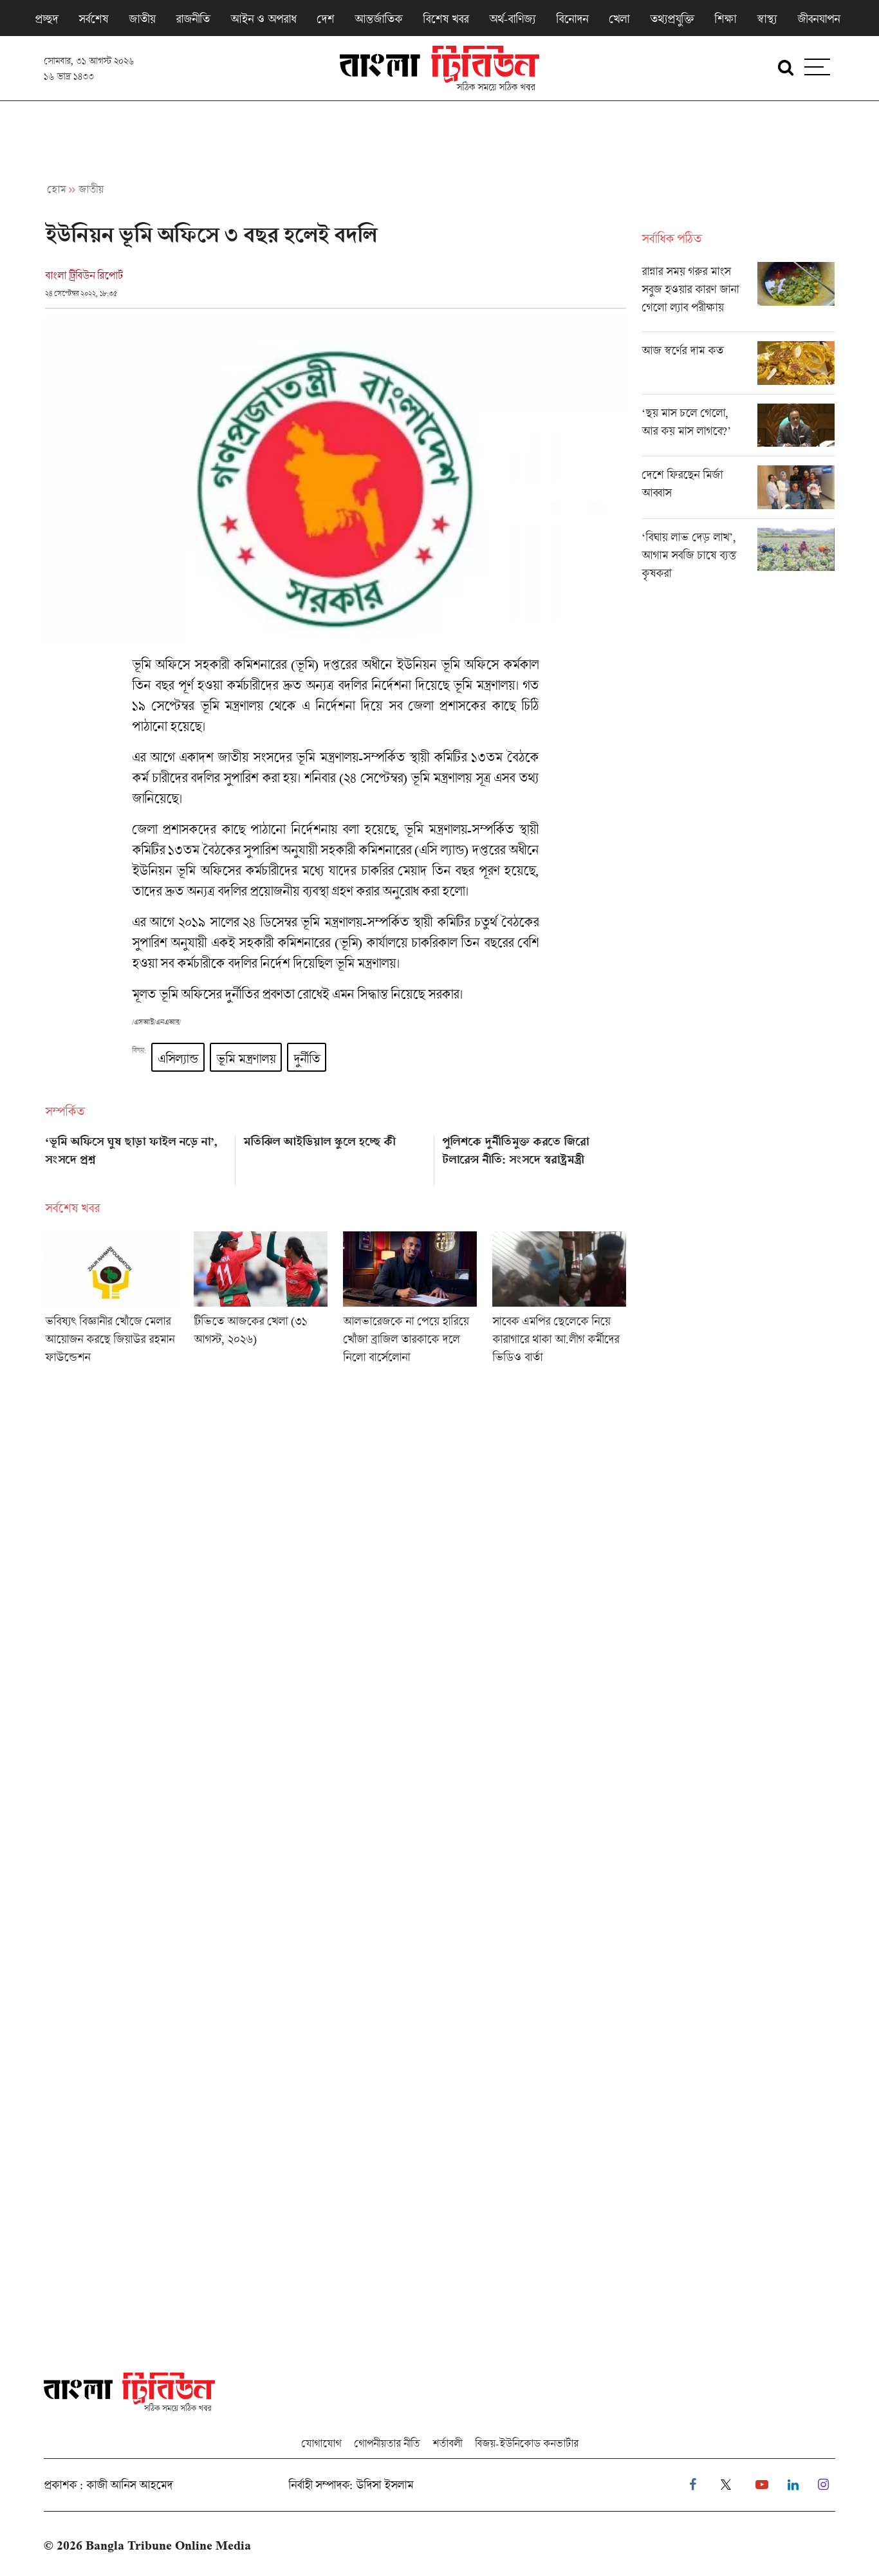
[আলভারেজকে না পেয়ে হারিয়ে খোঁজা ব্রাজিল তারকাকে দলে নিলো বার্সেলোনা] (410, 1302)
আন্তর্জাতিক (378, 19)
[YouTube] (762, 2485)
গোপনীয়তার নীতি (387, 2443)
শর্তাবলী (447, 2443)
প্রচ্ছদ (46, 19)
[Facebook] (693, 2485)
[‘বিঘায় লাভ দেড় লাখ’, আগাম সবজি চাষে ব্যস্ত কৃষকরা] (738, 558)
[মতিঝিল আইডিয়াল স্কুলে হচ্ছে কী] (335, 1156)
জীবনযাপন (819, 19)
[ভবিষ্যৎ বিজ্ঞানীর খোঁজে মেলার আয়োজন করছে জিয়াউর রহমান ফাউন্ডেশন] (112, 1302)
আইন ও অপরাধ (263, 19)
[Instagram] (823, 2485)
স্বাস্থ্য (767, 19)
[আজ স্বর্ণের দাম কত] (738, 368)
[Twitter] (726, 2485)
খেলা (619, 19)
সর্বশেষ (93, 19)
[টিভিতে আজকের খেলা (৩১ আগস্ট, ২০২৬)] (261, 1302)
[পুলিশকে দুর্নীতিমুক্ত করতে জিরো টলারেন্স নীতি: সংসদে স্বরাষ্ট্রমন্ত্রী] (534, 1156)
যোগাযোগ (321, 2443)
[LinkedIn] (793, 2485)
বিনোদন (572, 19)
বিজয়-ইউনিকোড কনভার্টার (527, 2443)
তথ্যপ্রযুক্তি (672, 19)
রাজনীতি (193, 19)
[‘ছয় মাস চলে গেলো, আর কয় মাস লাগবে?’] (738, 430)
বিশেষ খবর (446, 19)
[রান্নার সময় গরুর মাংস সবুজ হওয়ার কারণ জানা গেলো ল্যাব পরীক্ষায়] (738, 297)
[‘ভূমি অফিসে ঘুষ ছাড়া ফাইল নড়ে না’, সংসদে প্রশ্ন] (137, 1156)
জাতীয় (142, 19)
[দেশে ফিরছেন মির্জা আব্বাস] (738, 492)
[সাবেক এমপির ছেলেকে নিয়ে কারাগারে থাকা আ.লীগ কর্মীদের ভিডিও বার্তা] (559, 1302)
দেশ (325, 19)
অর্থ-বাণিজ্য (512, 19)
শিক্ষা (725, 19)
